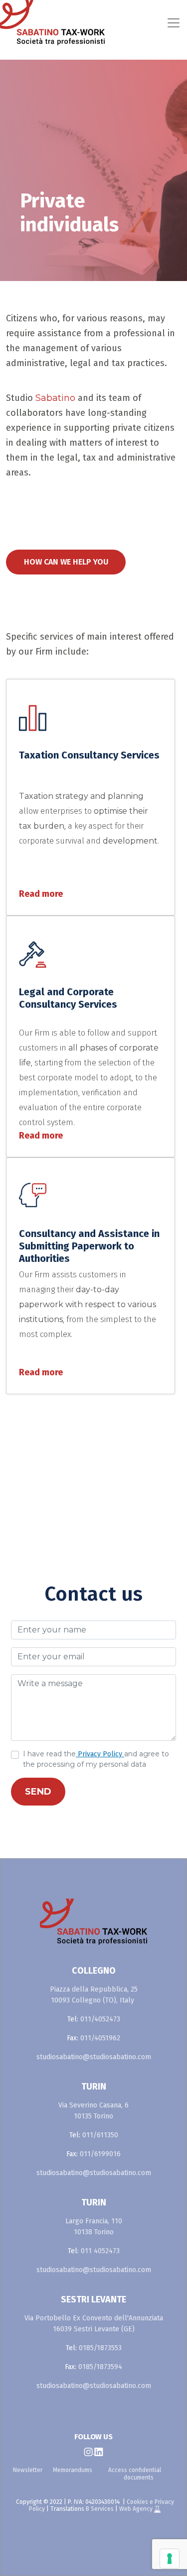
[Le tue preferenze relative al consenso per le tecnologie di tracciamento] (170, 2559)
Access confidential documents (135, 2474)
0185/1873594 (100, 2367)
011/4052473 (100, 2019)
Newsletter (28, 2470)
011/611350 (100, 2135)
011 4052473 (100, 2251)
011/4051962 (100, 2038)
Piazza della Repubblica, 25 (94, 1989)
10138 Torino (94, 2232)
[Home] (21, 23)
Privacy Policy (100, 1754)
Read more (41, 894)
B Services (100, 2509)
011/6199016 (100, 2154)
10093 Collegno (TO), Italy (93, 2000)
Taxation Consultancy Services (89, 755)
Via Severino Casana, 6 (93, 2105)
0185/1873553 (100, 2348)
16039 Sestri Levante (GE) (94, 2329)
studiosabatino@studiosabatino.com (94, 2057)
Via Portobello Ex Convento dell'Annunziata (94, 2318)
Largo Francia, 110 (94, 2221)
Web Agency (137, 2509)
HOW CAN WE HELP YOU (66, 562)
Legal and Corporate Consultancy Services (68, 998)
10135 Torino (93, 2116)
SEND (38, 1792)
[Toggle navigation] (115, 23)
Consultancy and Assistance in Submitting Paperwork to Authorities (89, 1246)
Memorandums (73, 2470)
